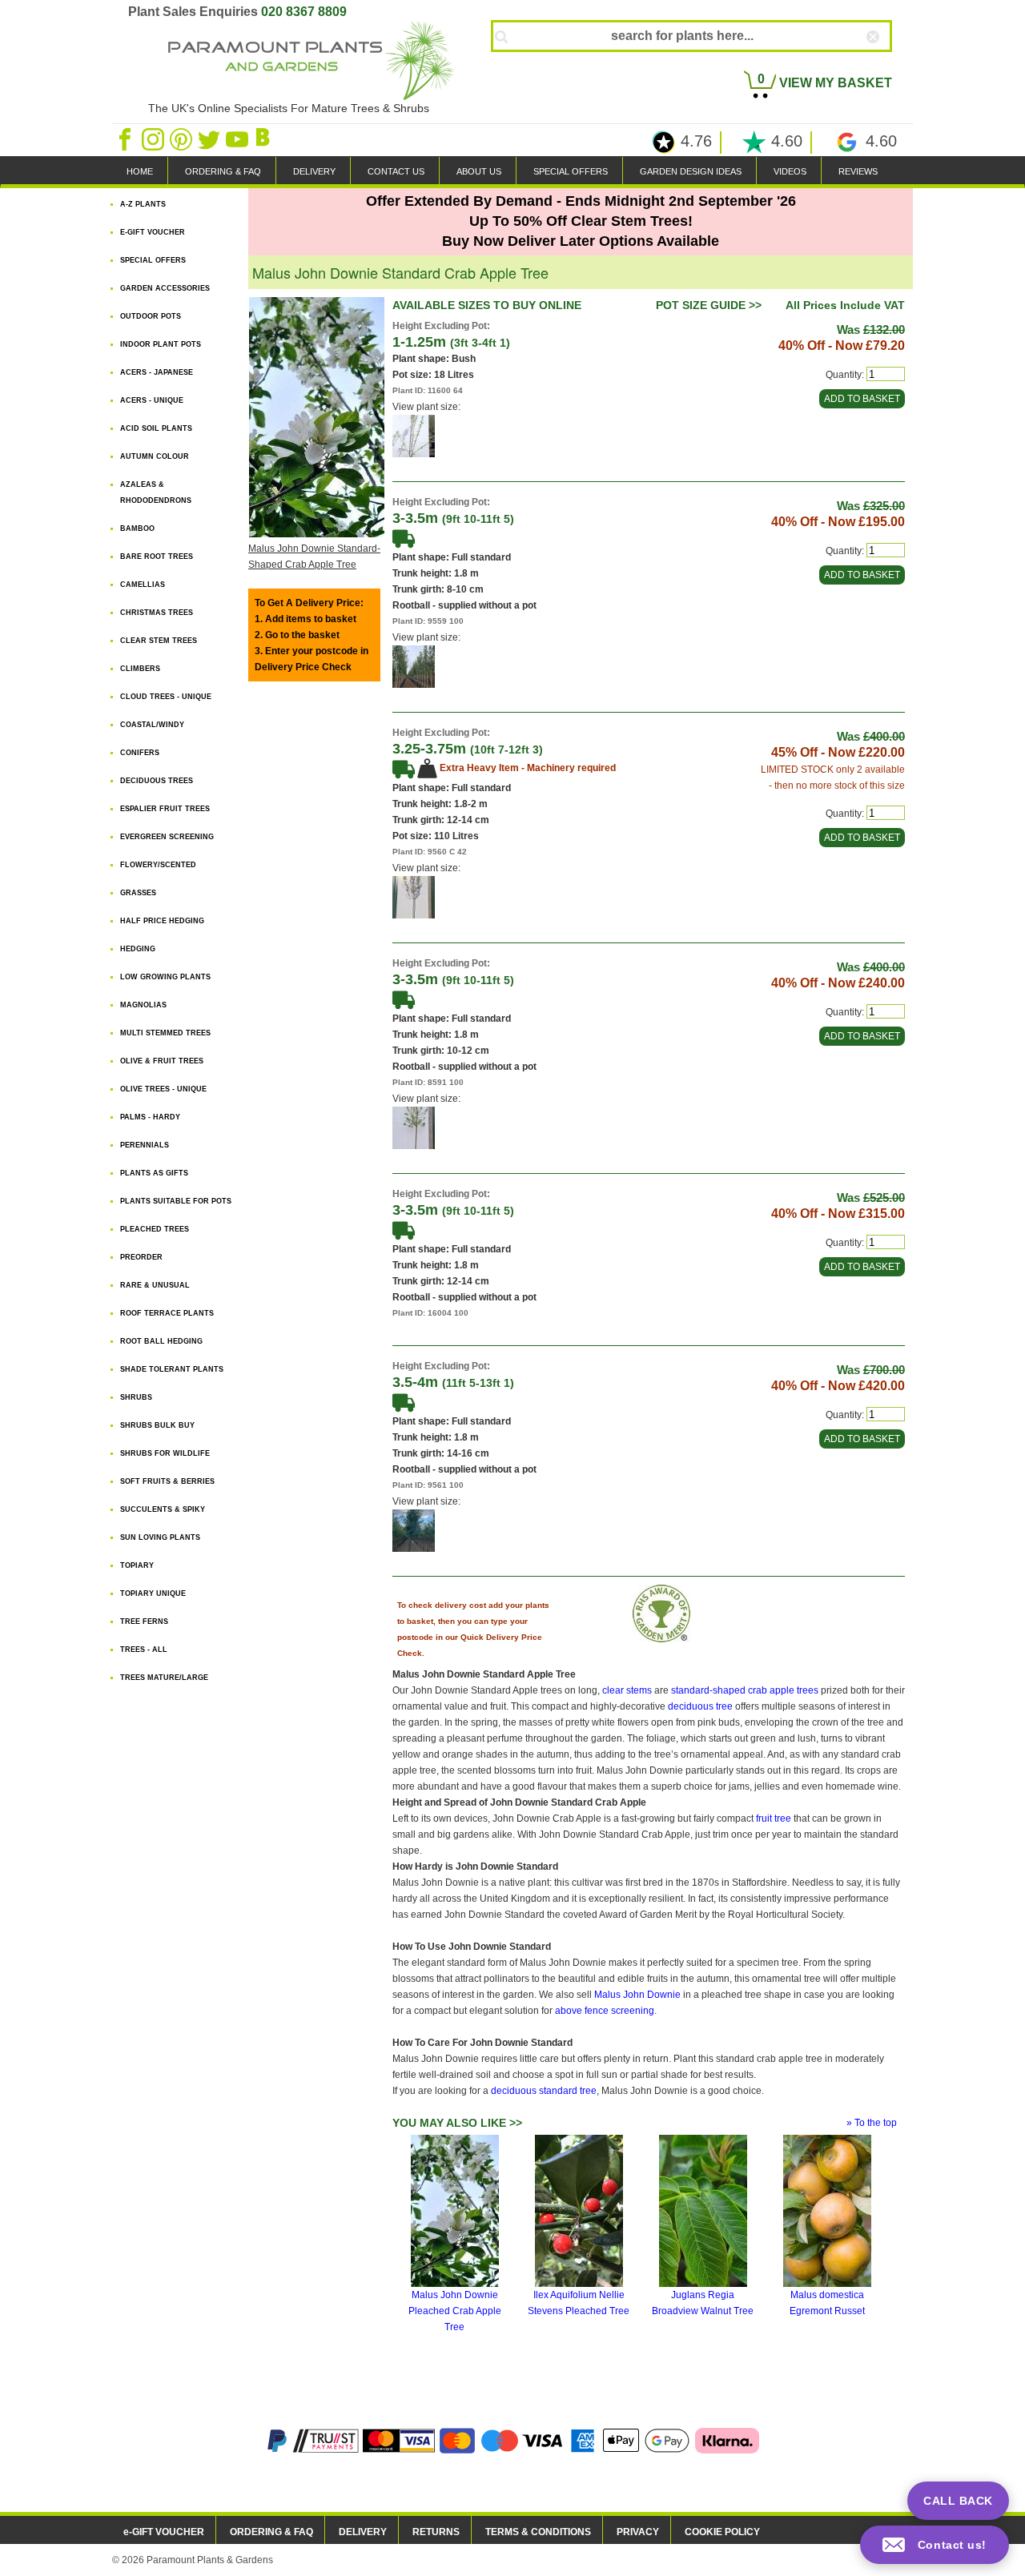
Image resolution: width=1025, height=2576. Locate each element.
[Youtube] (238, 139)
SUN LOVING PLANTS (160, 1537)
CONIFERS (140, 753)
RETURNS (436, 2532)
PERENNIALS (145, 1145)
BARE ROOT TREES (157, 557)
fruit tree (774, 1818)
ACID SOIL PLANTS (156, 428)
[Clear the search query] (887, 63)
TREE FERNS (144, 1622)
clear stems (627, 1690)
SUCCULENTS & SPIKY (163, 1509)
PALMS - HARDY (150, 1117)
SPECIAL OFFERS (571, 171)
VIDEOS (790, 171)
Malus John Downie (637, 1995)
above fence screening (605, 2011)
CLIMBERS (140, 669)
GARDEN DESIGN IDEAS (691, 171)
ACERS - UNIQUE (152, 400)
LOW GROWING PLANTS (165, 977)
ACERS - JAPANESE (157, 372)
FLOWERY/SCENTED (158, 865)
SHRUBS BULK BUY (157, 1425)
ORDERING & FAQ (223, 171)
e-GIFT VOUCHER (164, 2532)
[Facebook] (126, 139)
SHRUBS (136, 1397)
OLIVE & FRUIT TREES (162, 1061)
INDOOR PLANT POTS (161, 344)
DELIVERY (314, 171)
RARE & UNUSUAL (155, 1285)
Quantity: (845, 375)
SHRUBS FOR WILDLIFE (165, 1453)
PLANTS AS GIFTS (154, 1173)
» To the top (872, 2123)
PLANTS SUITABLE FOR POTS (176, 1201)
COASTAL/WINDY (152, 725)
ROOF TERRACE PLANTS (167, 1313)
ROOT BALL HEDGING (161, 1341)
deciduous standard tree (544, 2091)
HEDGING (138, 949)
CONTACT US (396, 171)
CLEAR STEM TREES (159, 641)
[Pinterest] (182, 139)
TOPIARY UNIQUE (153, 1593)
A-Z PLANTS (143, 204)
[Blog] (265, 139)
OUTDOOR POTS (151, 316)
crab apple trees (783, 1690)
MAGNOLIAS (143, 1005)
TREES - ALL (144, 1650)
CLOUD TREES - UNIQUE (166, 697)
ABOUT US (479, 171)
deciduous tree (700, 1706)
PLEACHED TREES (155, 1229)
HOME (140, 171)
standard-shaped (708, 1690)
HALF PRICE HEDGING (162, 921)
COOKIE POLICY (722, 2532)
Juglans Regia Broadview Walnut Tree (703, 2303)
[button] (935, 2545)
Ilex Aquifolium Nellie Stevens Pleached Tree (579, 2303)
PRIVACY (638, 2532)
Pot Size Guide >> (709, 305)
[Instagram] (154, 139)
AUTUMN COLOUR (155, 456)
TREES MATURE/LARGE (164, 1678)
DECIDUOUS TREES (157, 781)
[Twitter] (210, 139)
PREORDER (141, 1257)
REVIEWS (858, 171)
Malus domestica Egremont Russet (827, 2303)
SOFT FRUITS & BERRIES (167, 1481)
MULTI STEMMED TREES (165, 1033)
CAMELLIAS (143, 585)
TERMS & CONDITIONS (538, 2532)
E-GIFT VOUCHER (153, 232)
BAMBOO (137, 528)
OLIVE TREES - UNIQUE (163, 1089)
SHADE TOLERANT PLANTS (172, 1369)
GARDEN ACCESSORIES (165, 288)
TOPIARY (137, 1565)
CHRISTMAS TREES (157, 613)
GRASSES (138, 893)
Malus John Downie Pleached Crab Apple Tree (455, 2311)
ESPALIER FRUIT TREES (165, 809)
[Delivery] (404, 537)
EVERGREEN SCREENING (167, 837)
